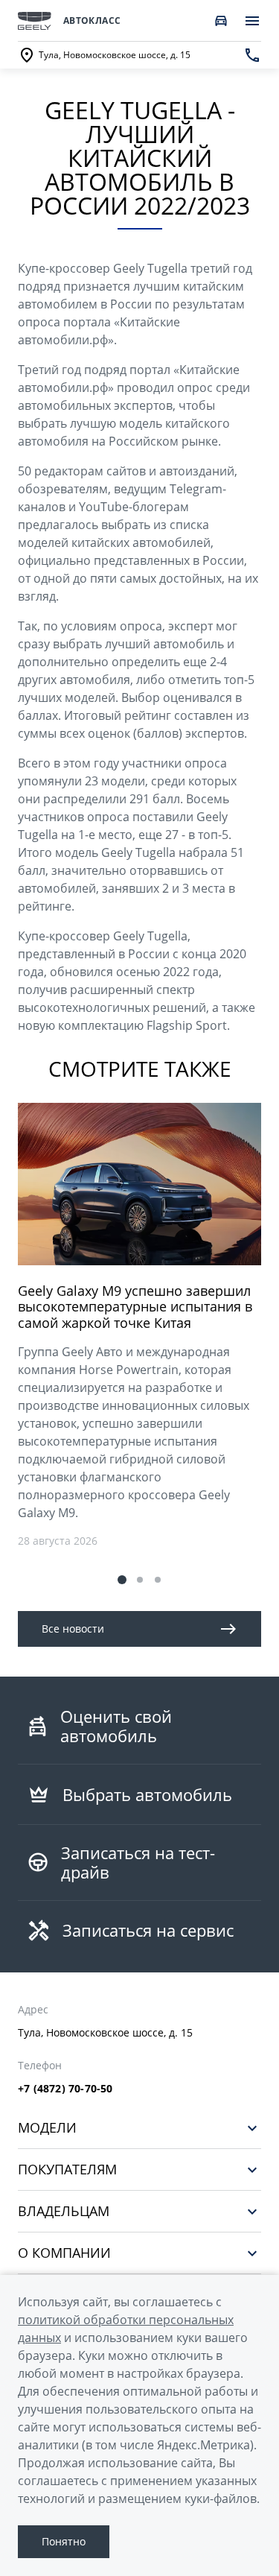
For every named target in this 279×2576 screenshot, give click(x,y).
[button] (122, 1580)
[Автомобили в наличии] (221, 21)
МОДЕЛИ (47, 2128)
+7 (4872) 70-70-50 (65, 2089)
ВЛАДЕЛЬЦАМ (64, 2211)
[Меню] (252, 21)
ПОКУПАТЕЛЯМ (67, 2170)
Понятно (64, 2541)
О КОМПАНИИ (64, 2253)
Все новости (73, 1629)
